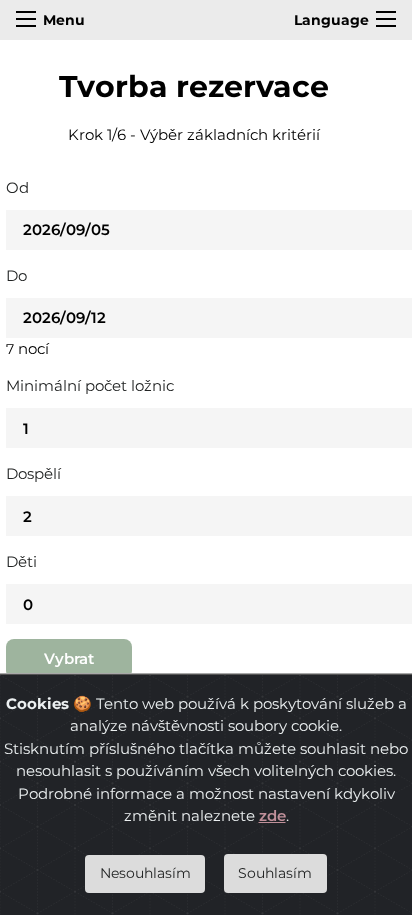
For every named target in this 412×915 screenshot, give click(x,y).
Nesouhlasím (145, 873)
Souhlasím (275, 873)
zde (272, 815)
